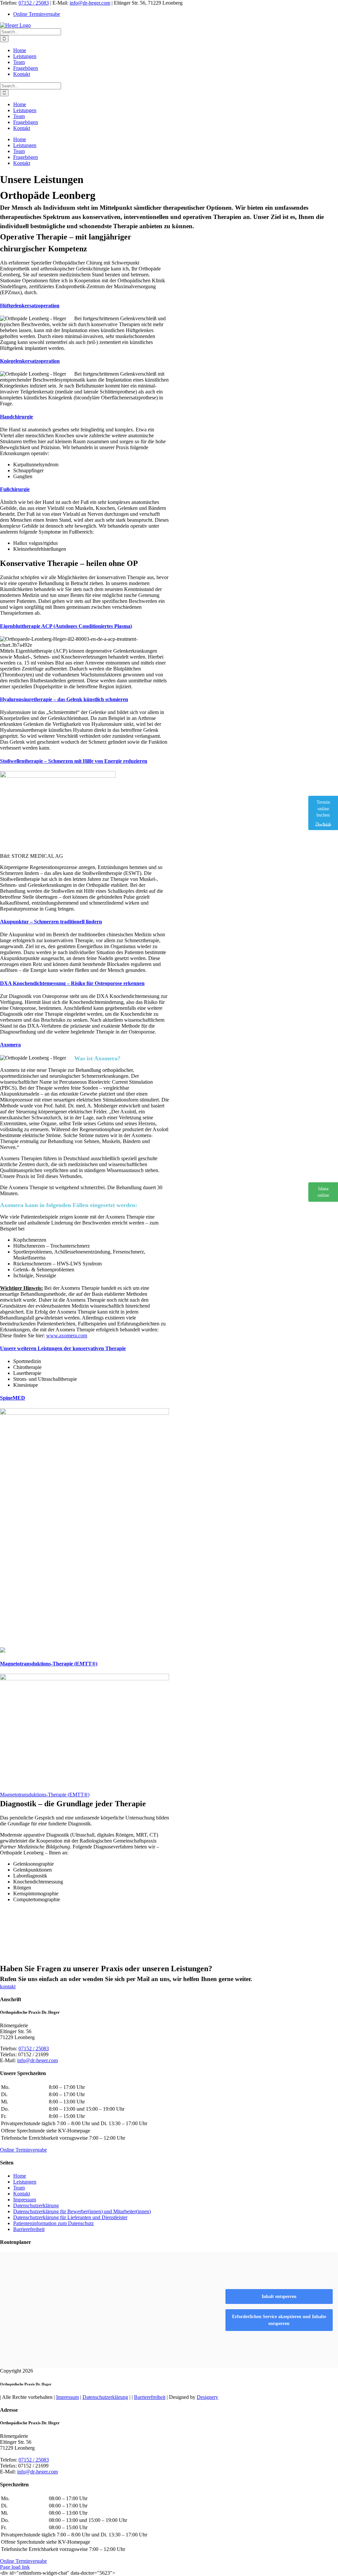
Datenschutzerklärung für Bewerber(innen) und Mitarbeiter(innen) (82, 2211)
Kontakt (22, 2193)
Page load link (15, 2567)
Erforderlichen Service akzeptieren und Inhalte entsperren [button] (279, 2320)
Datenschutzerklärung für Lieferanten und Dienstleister (70, 2217)
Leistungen (25, 2181)
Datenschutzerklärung (36, 2205)
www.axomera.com (67, 1335)
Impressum (25, 2199)
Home (20, 2175)
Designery (207, 2397)
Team (19, 2187)
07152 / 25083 (34, 3)
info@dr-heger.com (90, 3)
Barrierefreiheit (29, 2229)
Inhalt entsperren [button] (279, 2297)
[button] (30, 306)
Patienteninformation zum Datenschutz (53, 2223)
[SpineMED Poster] (84, 1413)
